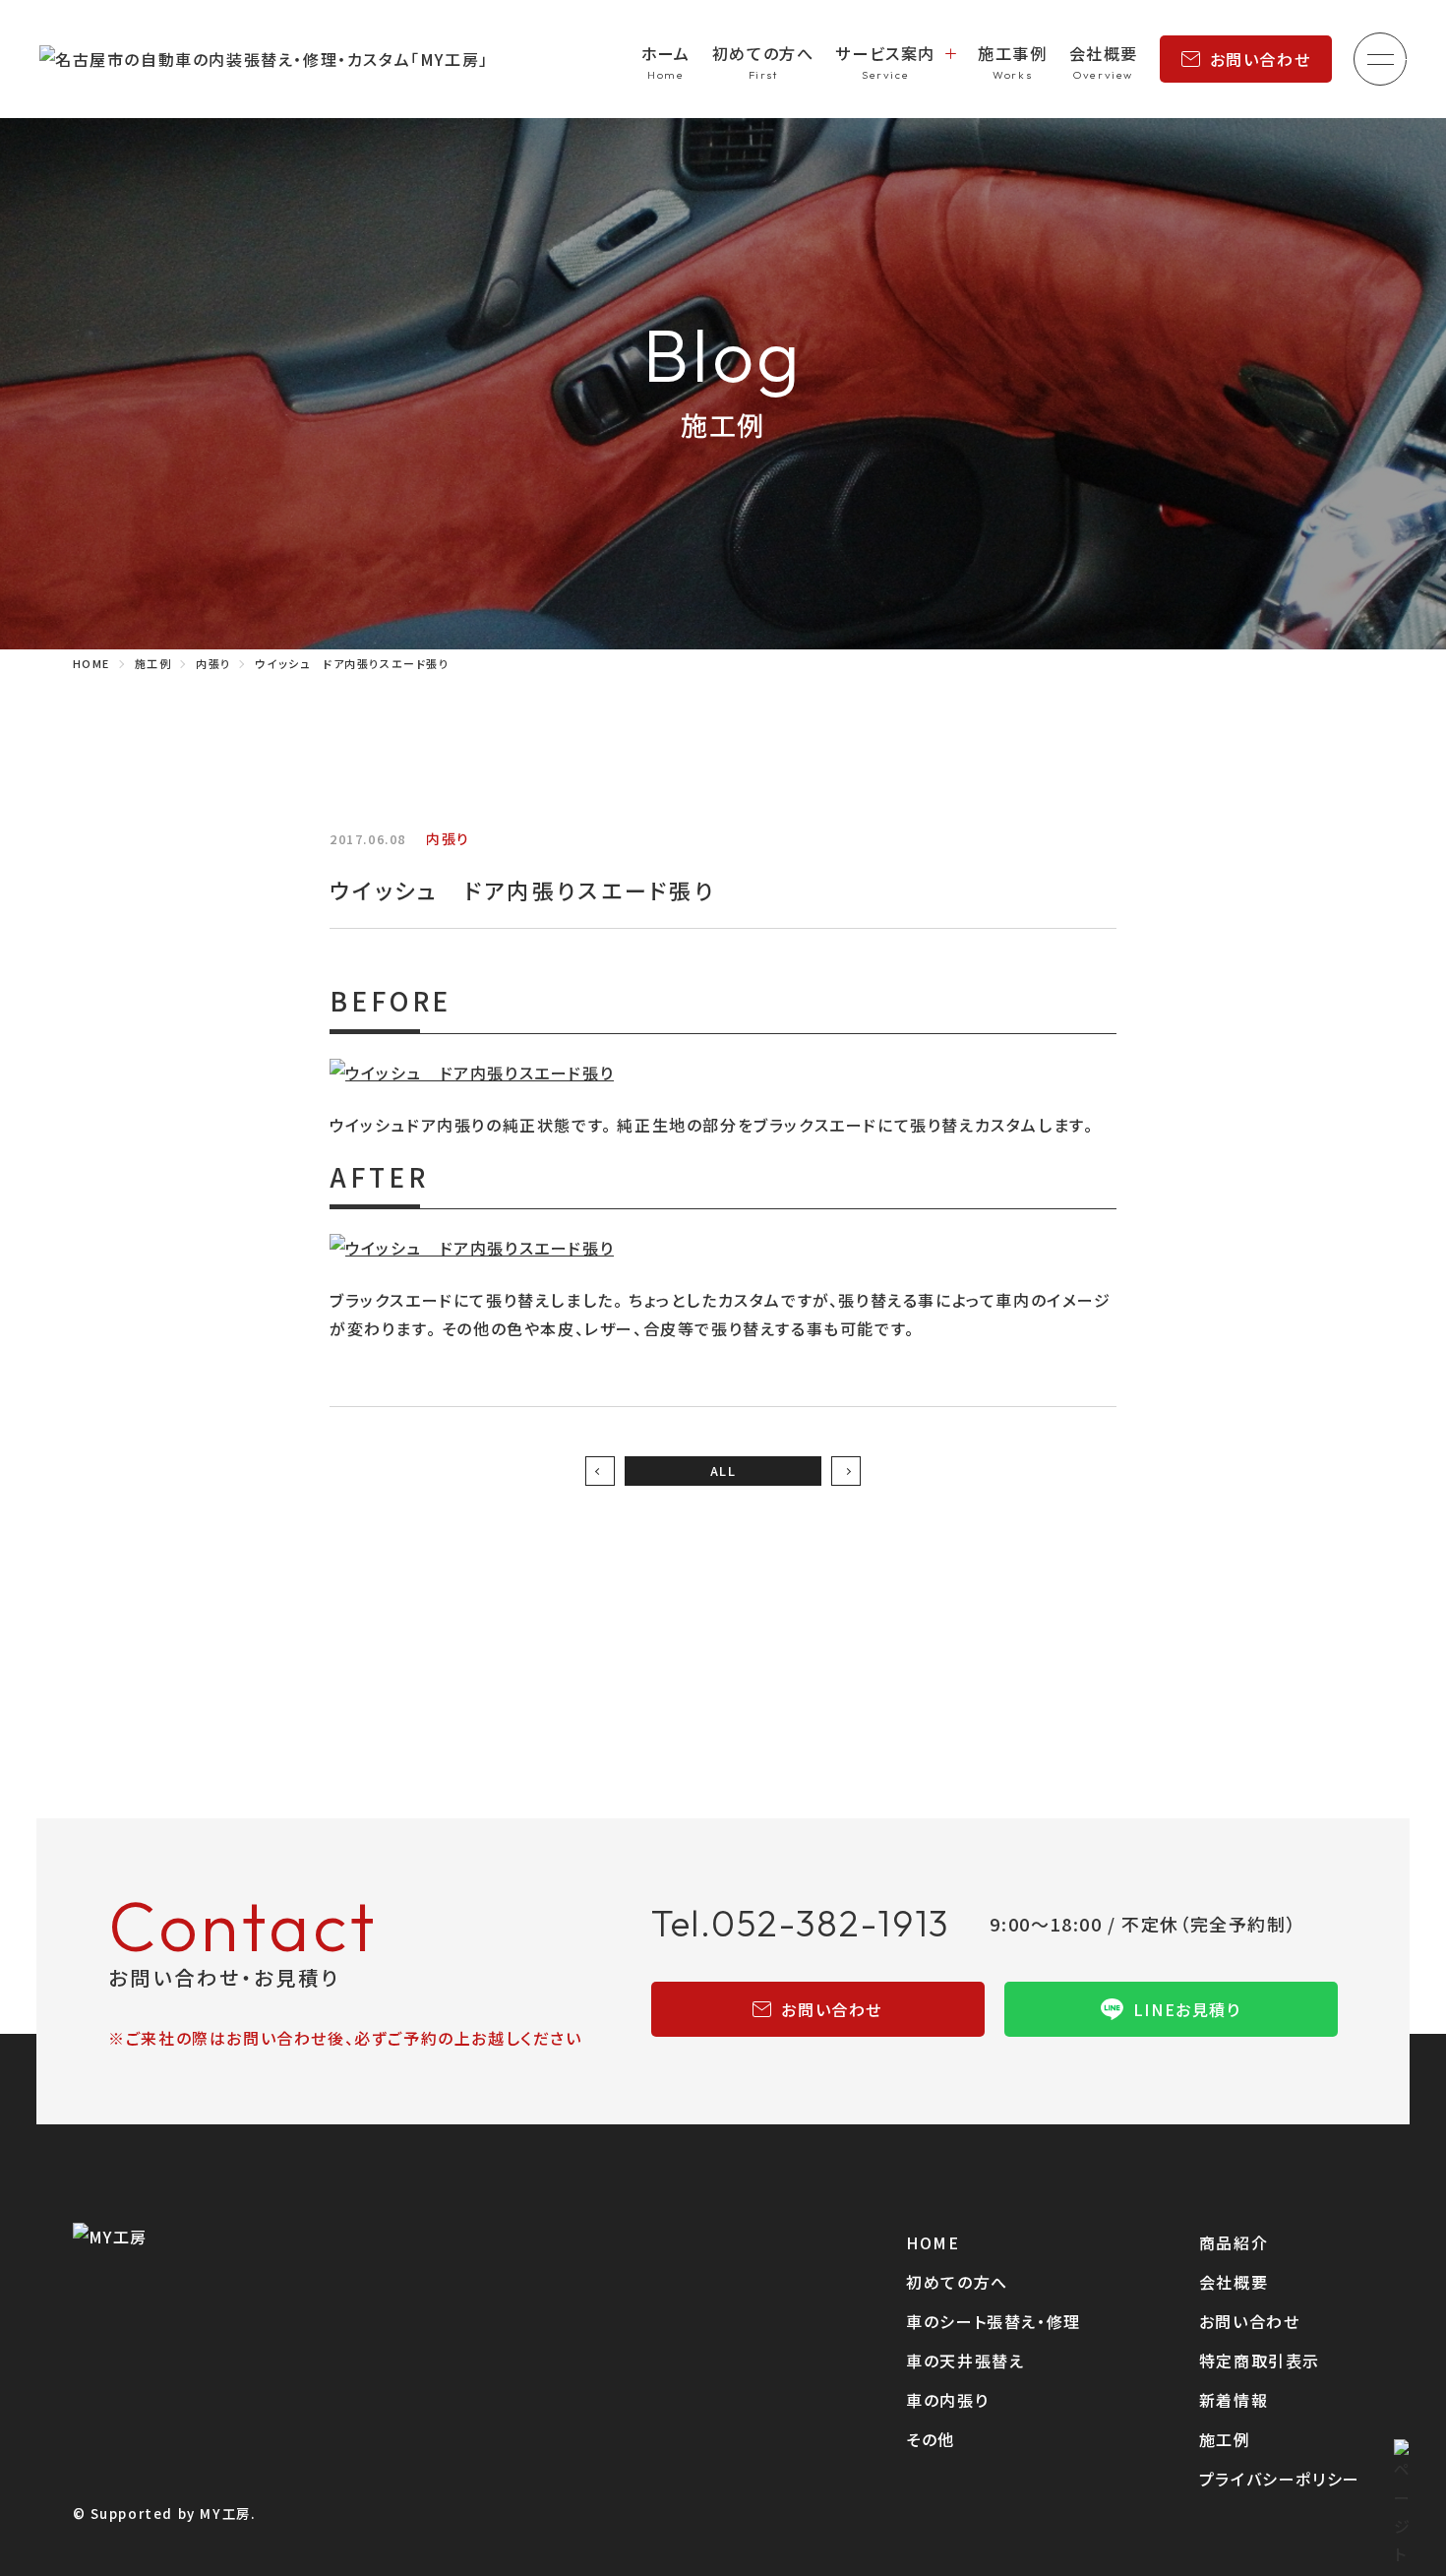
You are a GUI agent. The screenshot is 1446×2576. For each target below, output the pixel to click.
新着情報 (1234, 2400)
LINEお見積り (1187, 2009)
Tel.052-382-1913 (801, 1923)
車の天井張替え (965, 2361)
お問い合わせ (1261, 59)
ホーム (666, 53)
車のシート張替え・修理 (994, 2321)
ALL (723, 1471)
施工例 (1225, 2439)
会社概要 (1104, 53)
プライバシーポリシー (1280, 2479)
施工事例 (1012, 53)
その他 (931, 2439)
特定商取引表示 (1260, 2361)
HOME (933, 2242)
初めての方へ (763, 53)
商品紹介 (1234, 2242)
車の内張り (947, 2400)
